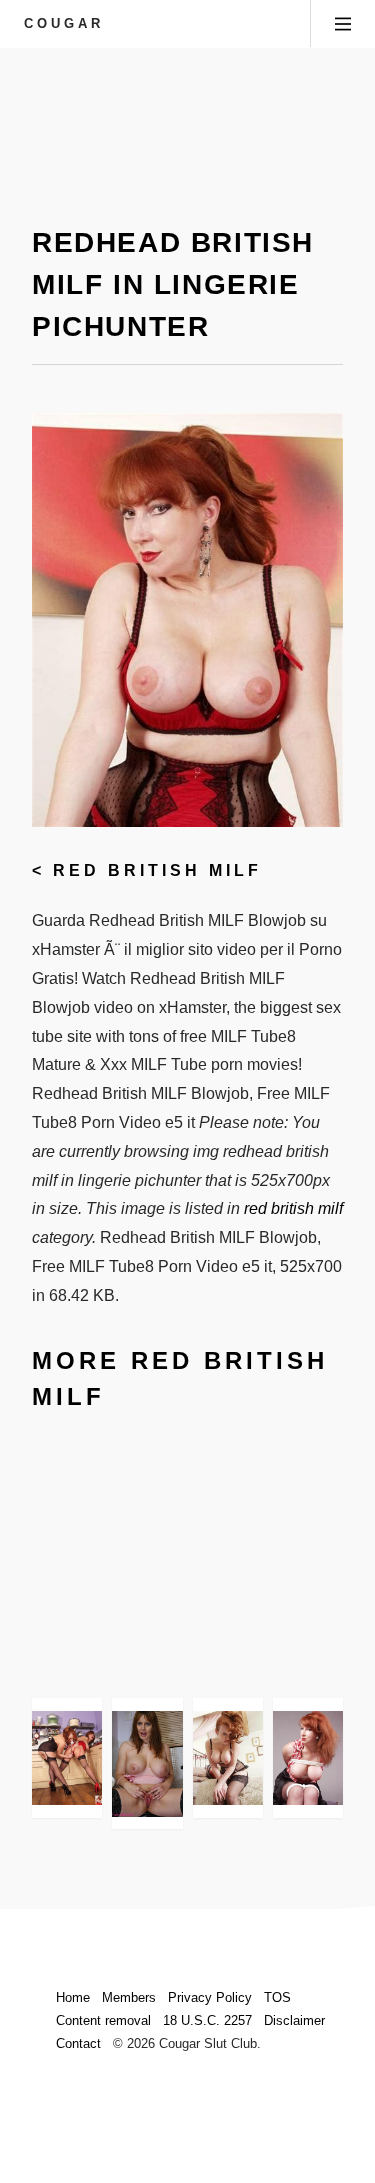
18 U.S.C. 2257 (207, 2020)
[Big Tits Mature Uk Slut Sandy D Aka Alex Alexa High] (147, 1763)
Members (129, 1997)
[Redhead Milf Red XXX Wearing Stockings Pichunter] (228, 1758)
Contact (78, 2043)
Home (73, 1997)
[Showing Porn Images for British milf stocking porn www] (67, 1758)
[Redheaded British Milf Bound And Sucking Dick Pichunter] (308, 1758)
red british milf (157, 870)
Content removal (103, 2020)
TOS (277, 1997)
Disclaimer (294, 2020)
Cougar (64, 23)
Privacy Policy (210, 1997)
